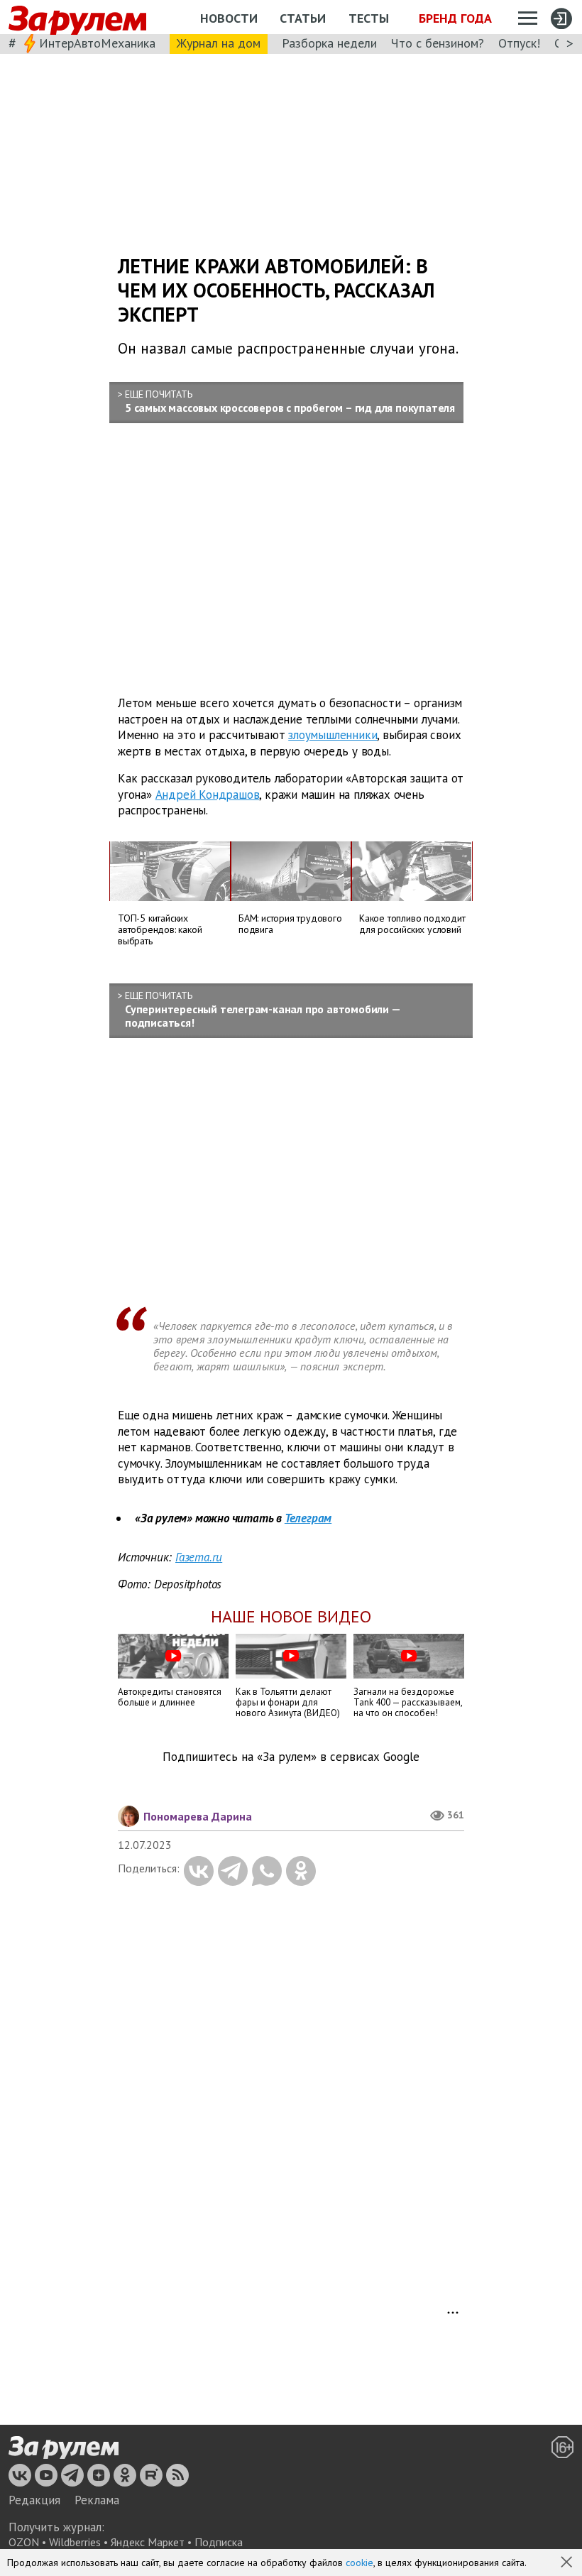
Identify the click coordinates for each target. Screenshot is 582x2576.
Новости (229, 18)
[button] (568, 2563)
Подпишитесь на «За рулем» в (291, 1757)
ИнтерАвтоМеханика (97, 43)
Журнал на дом (219, 43)
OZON (24, 2542)
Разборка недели (329, 43)
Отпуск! (519, 43)
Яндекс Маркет (148, 2542)
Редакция (34, 2500)
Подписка (219, 2542)
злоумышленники (333, 735)
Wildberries (75, 2542)
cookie (359, 2563)
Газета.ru (199, 1557)
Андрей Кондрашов (208, 795)
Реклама (97, 2500)
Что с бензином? (438, 43)
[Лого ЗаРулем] (77, 17)
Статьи (303, 18)
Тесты (369, 18)
